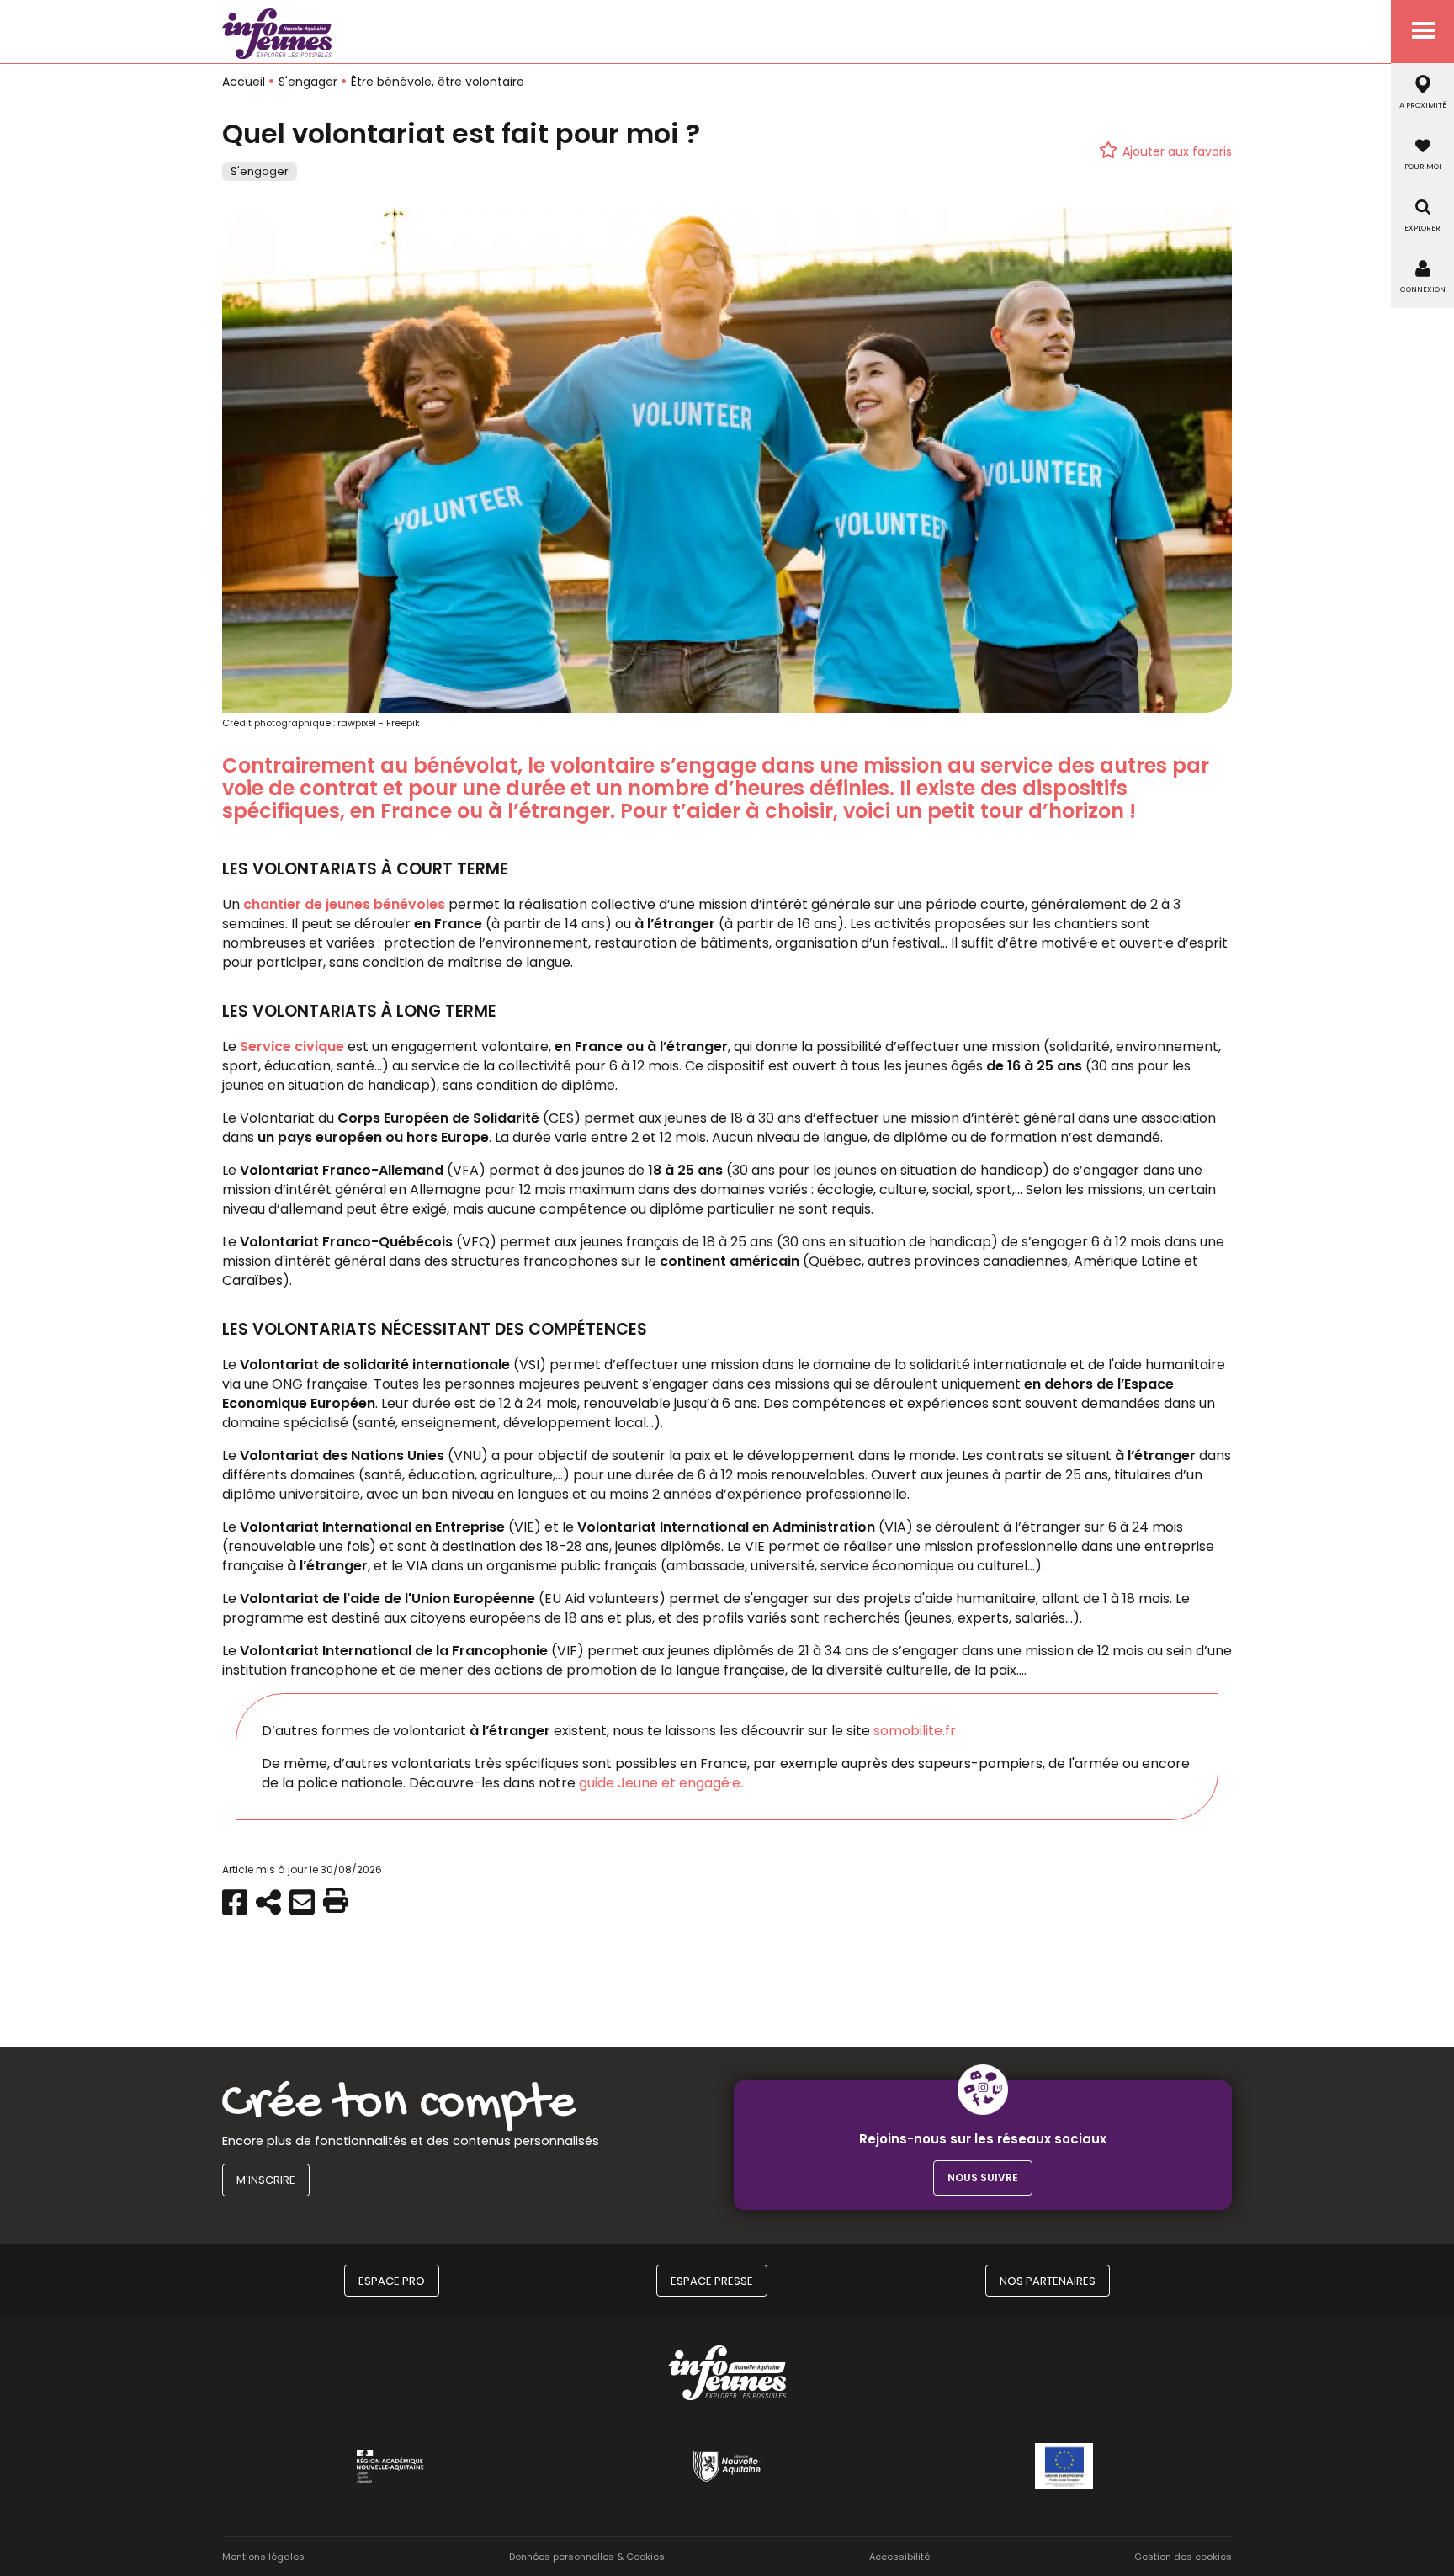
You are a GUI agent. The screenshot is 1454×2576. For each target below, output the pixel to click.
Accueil (244, 82)
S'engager (308, 82)
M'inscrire (266, 2180)
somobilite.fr (915, 1731)
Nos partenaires (1048, 2281)
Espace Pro (392, 2281)
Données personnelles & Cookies (587, 2557)
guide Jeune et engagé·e (660, 1783)
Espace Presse (712, 2281)
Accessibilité (899, 2557)
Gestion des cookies (1183, 2557)
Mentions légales (263, 2557)
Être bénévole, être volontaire (438, 82)
